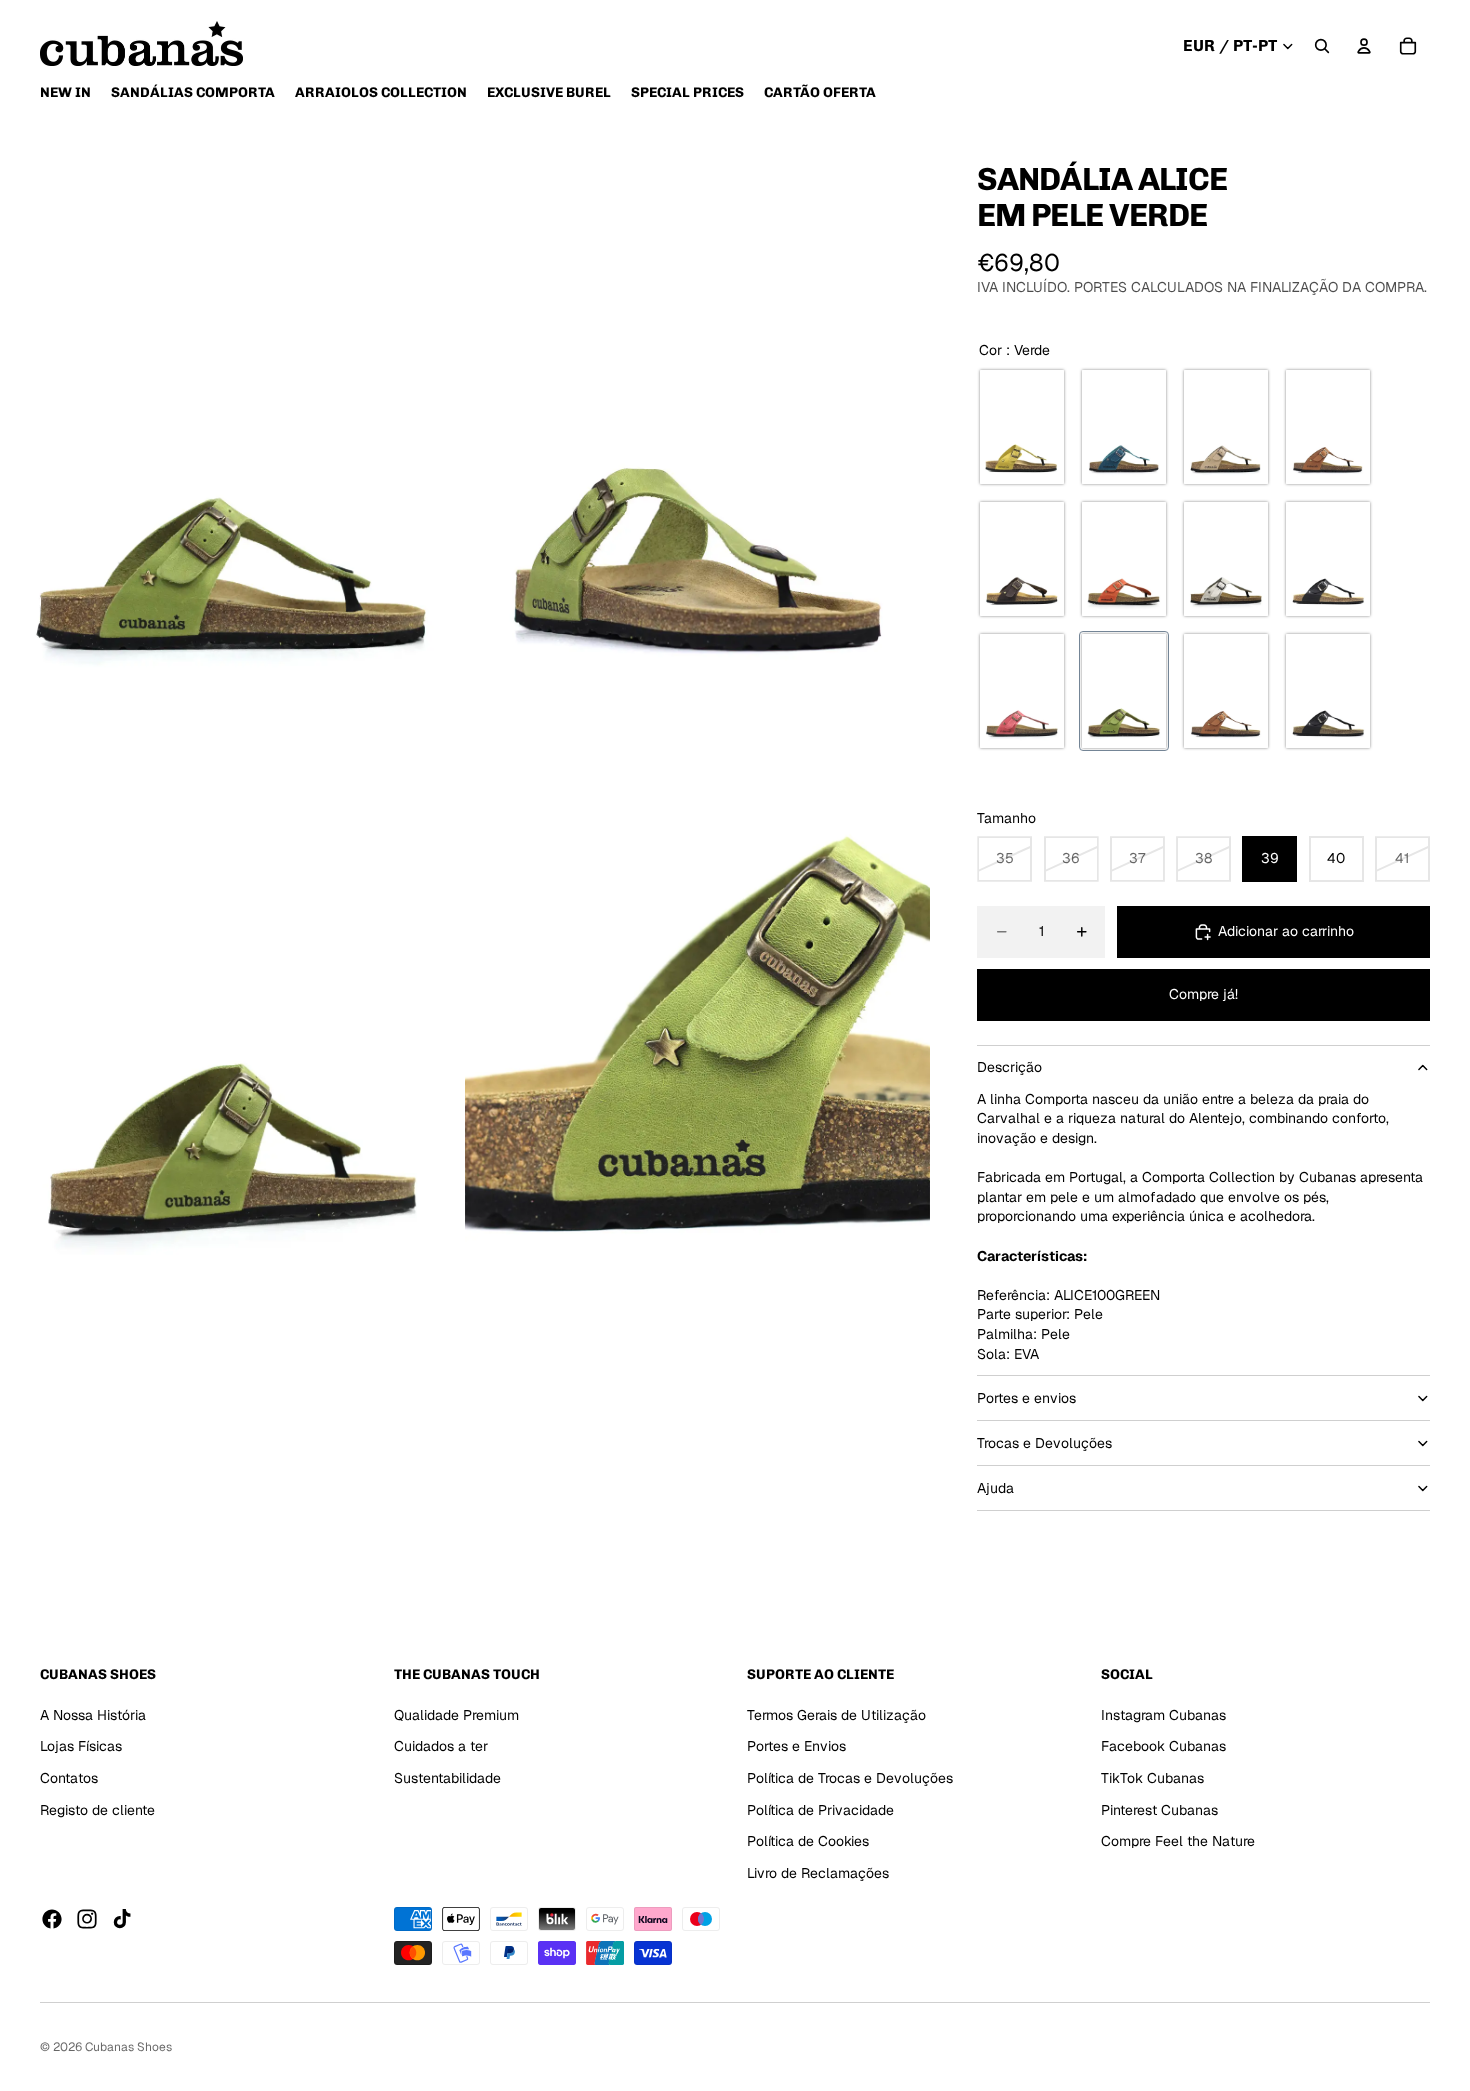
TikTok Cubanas (1152, 1778)
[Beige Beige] (1226, 427)
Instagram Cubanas (1163, 1715)
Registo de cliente (97, 1810)
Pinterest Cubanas (1159, 1810)
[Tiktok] (122, 1920)
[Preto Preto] (1328, 559)
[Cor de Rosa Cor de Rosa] (1022, 691)
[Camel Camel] (1328, 427)
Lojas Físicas (81, 1747)
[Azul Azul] (1124, 427)
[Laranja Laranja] (1124, 559)
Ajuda (995, 1488)
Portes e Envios (796, 1747)
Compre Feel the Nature (1178, 1841)
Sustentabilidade (447, 1778)
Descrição (1009, 1067)
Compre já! (1203, 994)
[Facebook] (52, 1920)
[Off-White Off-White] (1226, 559)
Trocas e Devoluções (1044, 1443)
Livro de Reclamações (818, 1873)
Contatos (69, 1778)
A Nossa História (93, 1715)
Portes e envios (1026, 1398)
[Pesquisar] (1322, 46)
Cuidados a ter (441, 1747)
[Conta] (1364, 46)
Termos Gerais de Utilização (836, 1715)
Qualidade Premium (456, 1715)
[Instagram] (87, 1920)
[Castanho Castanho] (1022, 559)
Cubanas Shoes (128, 2047)
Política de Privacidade (820, 1810)
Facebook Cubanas (1163, 1747)
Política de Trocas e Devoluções (850, 1778)
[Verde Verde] (1124, 691)
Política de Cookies (808, 1841)
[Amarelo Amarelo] (1022, 427)
